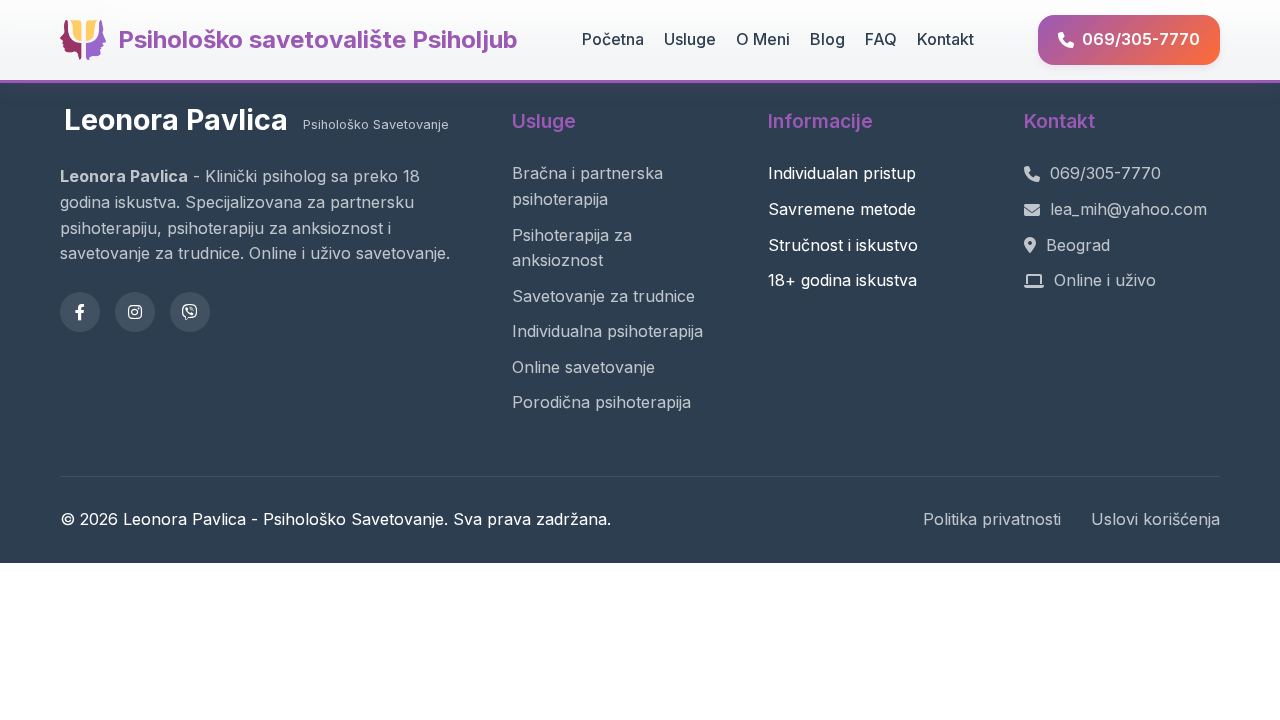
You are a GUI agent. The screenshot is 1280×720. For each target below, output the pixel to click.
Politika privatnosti (992, 519)
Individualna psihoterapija (607, 331)
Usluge (690, 39)
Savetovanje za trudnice (603, 296)
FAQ (881, 39)
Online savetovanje (583, 367)
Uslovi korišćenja (1155, 519)
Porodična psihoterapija (601, 402)
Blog (827, 39)
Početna (613, 39)
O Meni (763, 39)
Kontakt (945, 39)
